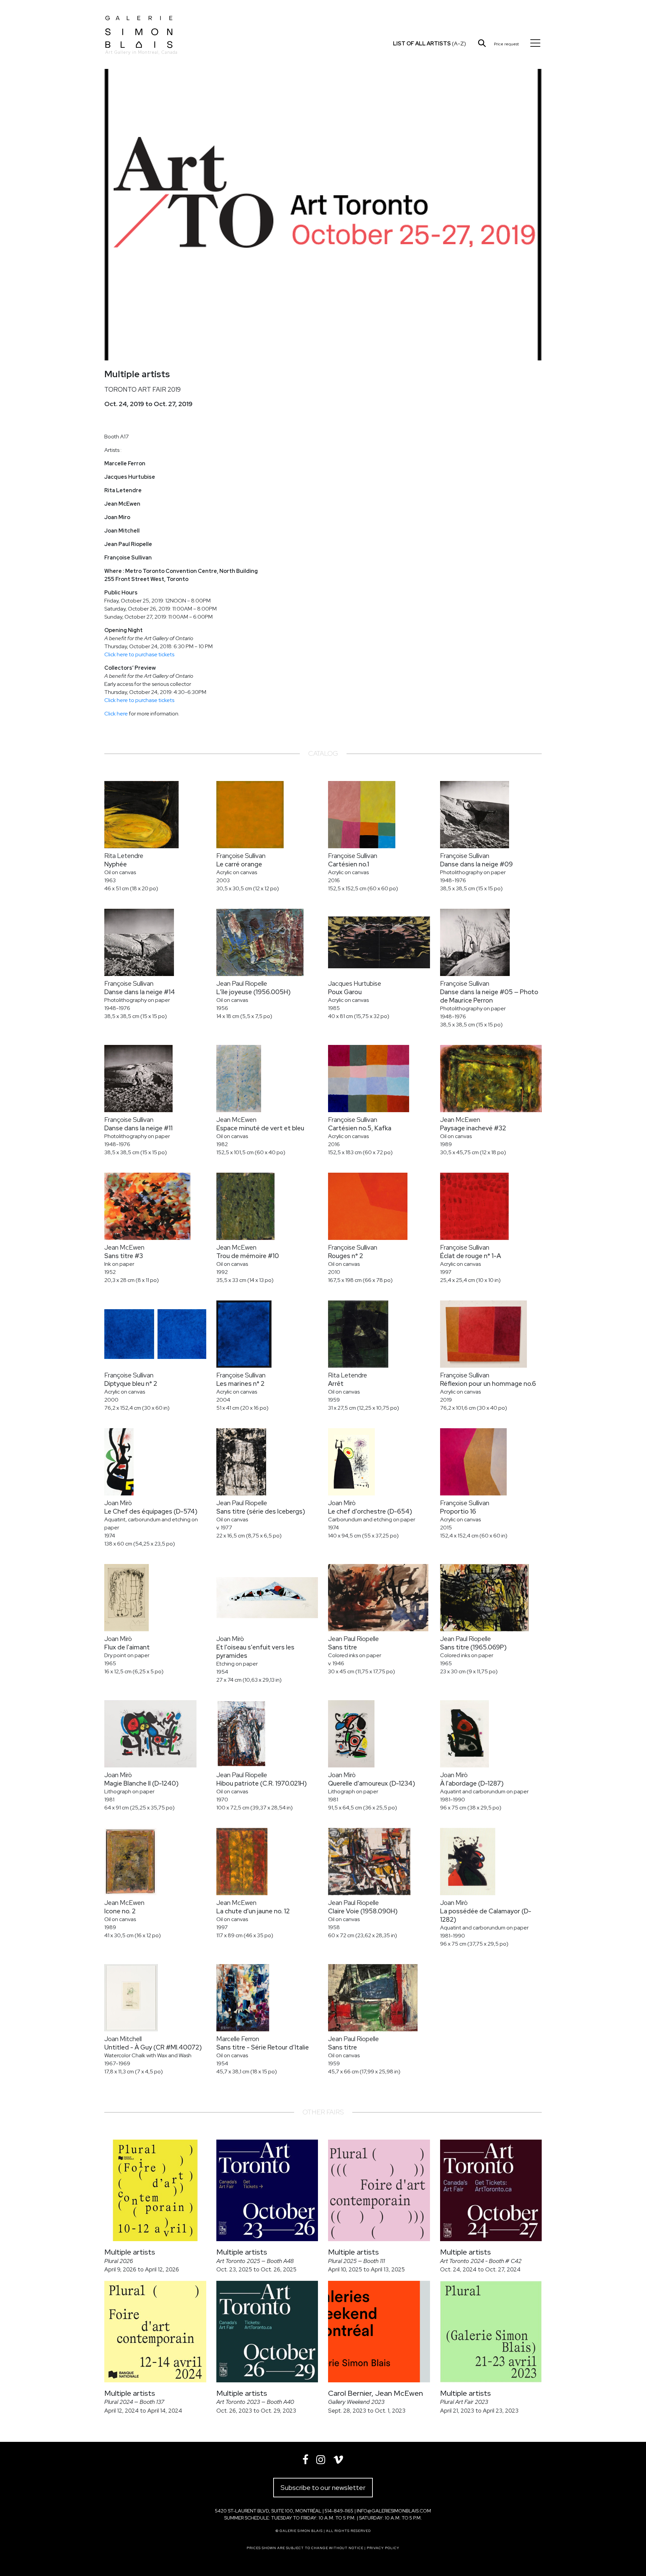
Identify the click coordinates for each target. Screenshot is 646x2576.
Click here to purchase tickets (139, 654)
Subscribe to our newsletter (323, 2488)
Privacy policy (383, 2548)
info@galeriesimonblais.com (394, 2511)
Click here (116, 714)
